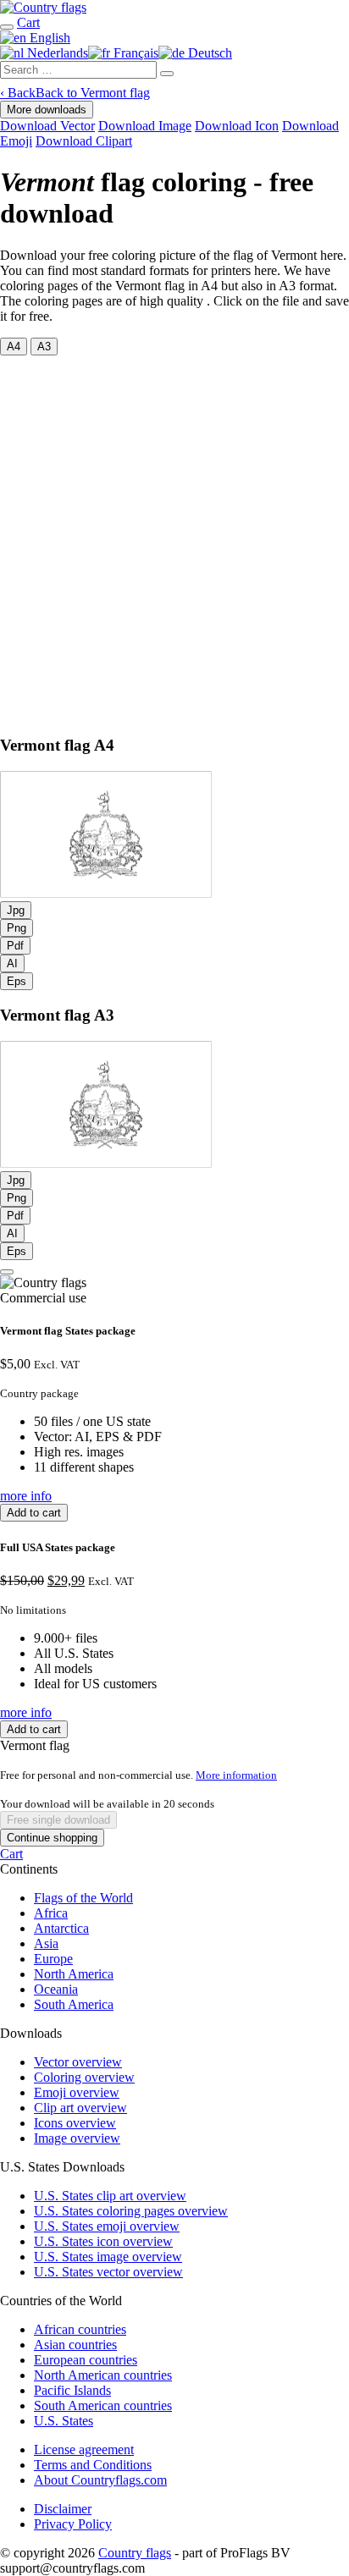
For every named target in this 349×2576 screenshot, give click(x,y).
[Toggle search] (7, 27)
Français (134, 53)
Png (17, 928)
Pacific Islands (72, 2390)
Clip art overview (80, 2108)
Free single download (58, 1820)
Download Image (145, 126)
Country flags (135, 2553)
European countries (86, 2360)
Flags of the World (83, 1898)
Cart (11, 1854)
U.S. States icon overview (103, 2241)
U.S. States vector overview (108, 2272)
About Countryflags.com (100, 2480)
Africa (51, 1913)
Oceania (56, 1989)
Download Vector (47, 126)
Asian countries (75, 2345)
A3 (44, 347)
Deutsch (208, 53)
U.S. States (64, 2421)
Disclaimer (63, 2509)
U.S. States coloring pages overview (131, 2211)
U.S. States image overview (108, 2257)
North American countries (103, 2375)
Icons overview (75, 2123)
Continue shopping (52, 1838)
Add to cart (34, 1513)
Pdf (15, 946)
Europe (53, 1959)
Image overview (77, 2138)
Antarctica (61, 1928)
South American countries (103, 2405)
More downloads (47, 110)
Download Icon (237, 126)
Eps (17, 981)
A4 (14, 347)
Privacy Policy (73, 2524)
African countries (80, 2329)
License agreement (84, 2449)
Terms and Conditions (93, 2465)
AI (12, 963)
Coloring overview (84, 2077)
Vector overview (78, 2062)
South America (74, 2004)
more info (26, 1496)
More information (236, 1775)
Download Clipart (84, 141)
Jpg (16, 910)
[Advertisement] (174, 538)
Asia (46, 1943)
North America (74, 1974)
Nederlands (56, 53)
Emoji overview (77, 2092)
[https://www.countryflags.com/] (43, 7)
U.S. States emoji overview (107, 2226)
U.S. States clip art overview (110, 2196)
